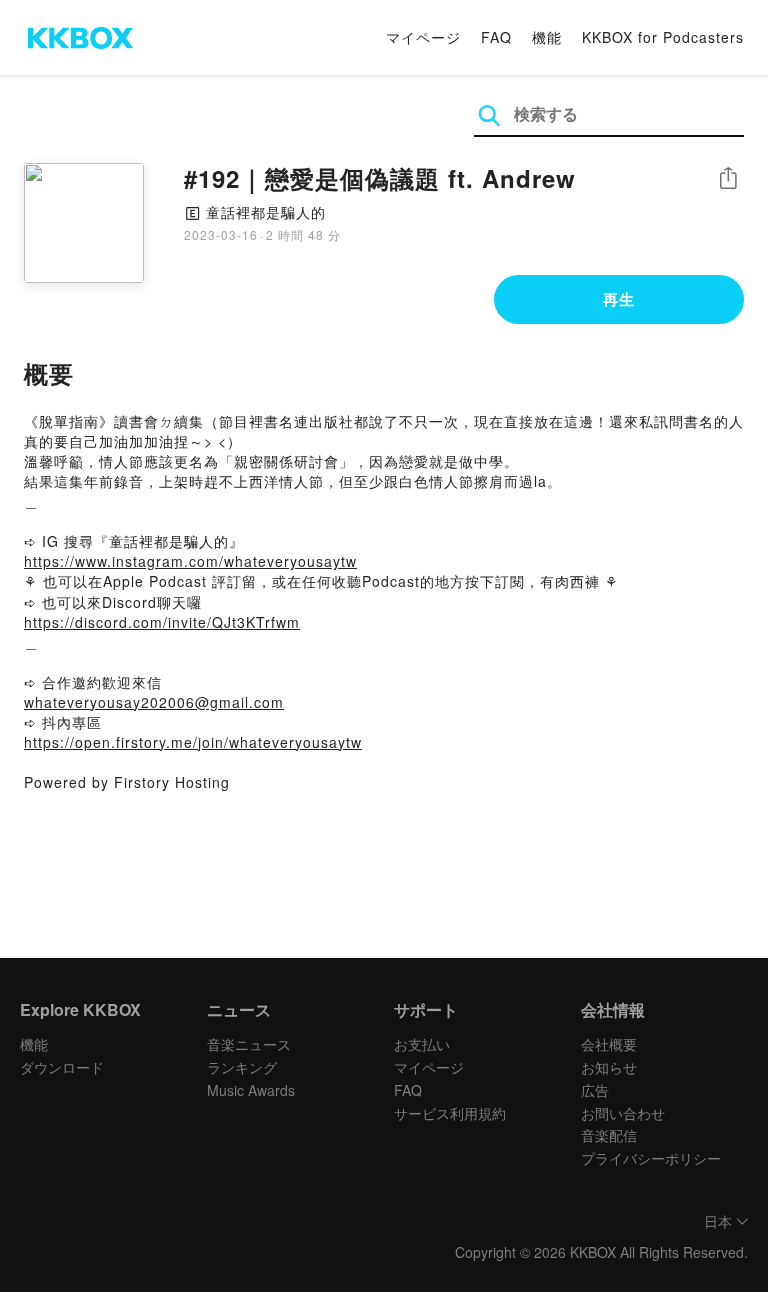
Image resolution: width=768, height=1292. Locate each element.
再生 (619, 299)
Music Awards (251, 1090)
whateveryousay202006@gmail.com (154, 702)
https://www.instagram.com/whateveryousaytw (190, 561)
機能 (547, 37)
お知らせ (609, 1067)
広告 (595, 1090)
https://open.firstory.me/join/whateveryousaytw (193, 742)
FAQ (496, 37)
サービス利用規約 (450, 1113)
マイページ (423, 37)
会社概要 (609, 1044)
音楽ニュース (249, 1044)
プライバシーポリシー (651, 1158)
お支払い (422, 1044)
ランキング (242, 1067)
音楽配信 (609, 1135)
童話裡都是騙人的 (266, 212)
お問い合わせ (623, 1113)
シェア (728, 178)
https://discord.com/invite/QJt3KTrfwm (162, 622)
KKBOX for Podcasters (663, 37)
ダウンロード (62, 1067)
